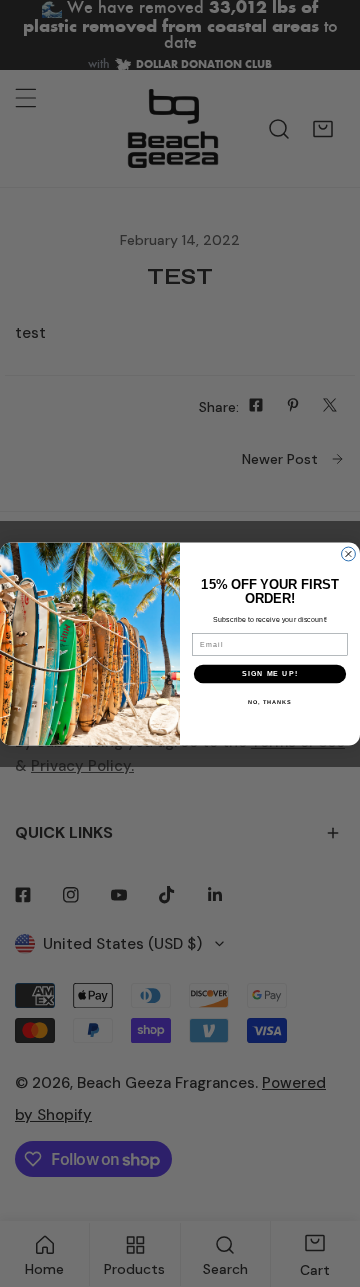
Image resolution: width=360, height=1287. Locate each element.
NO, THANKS (270, 701)
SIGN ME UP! (270, 673)
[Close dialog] (349, 554)
